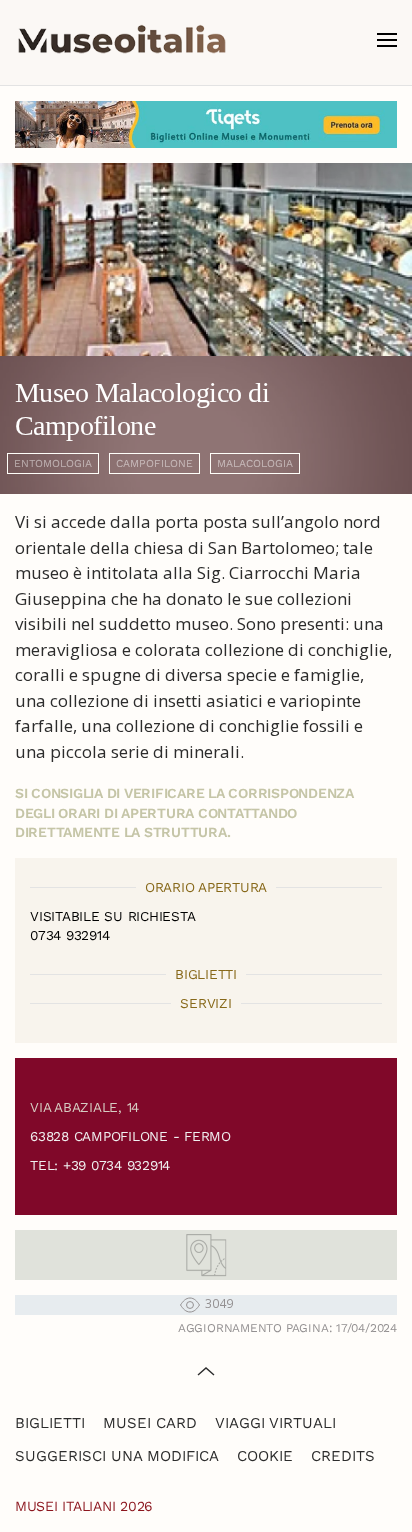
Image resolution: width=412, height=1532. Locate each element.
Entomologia (53, 463)
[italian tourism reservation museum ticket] (206, 124)
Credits (343, 1456)
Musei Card (150, 1423)
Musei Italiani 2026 (84, 1506)
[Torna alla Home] (122, 40)
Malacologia (255, 463)
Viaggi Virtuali (275, 1423)
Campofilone (154, 463)
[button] (387, 40)
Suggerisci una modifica (117, 1456)
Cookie (265, 1456)
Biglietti (50, 1423)
